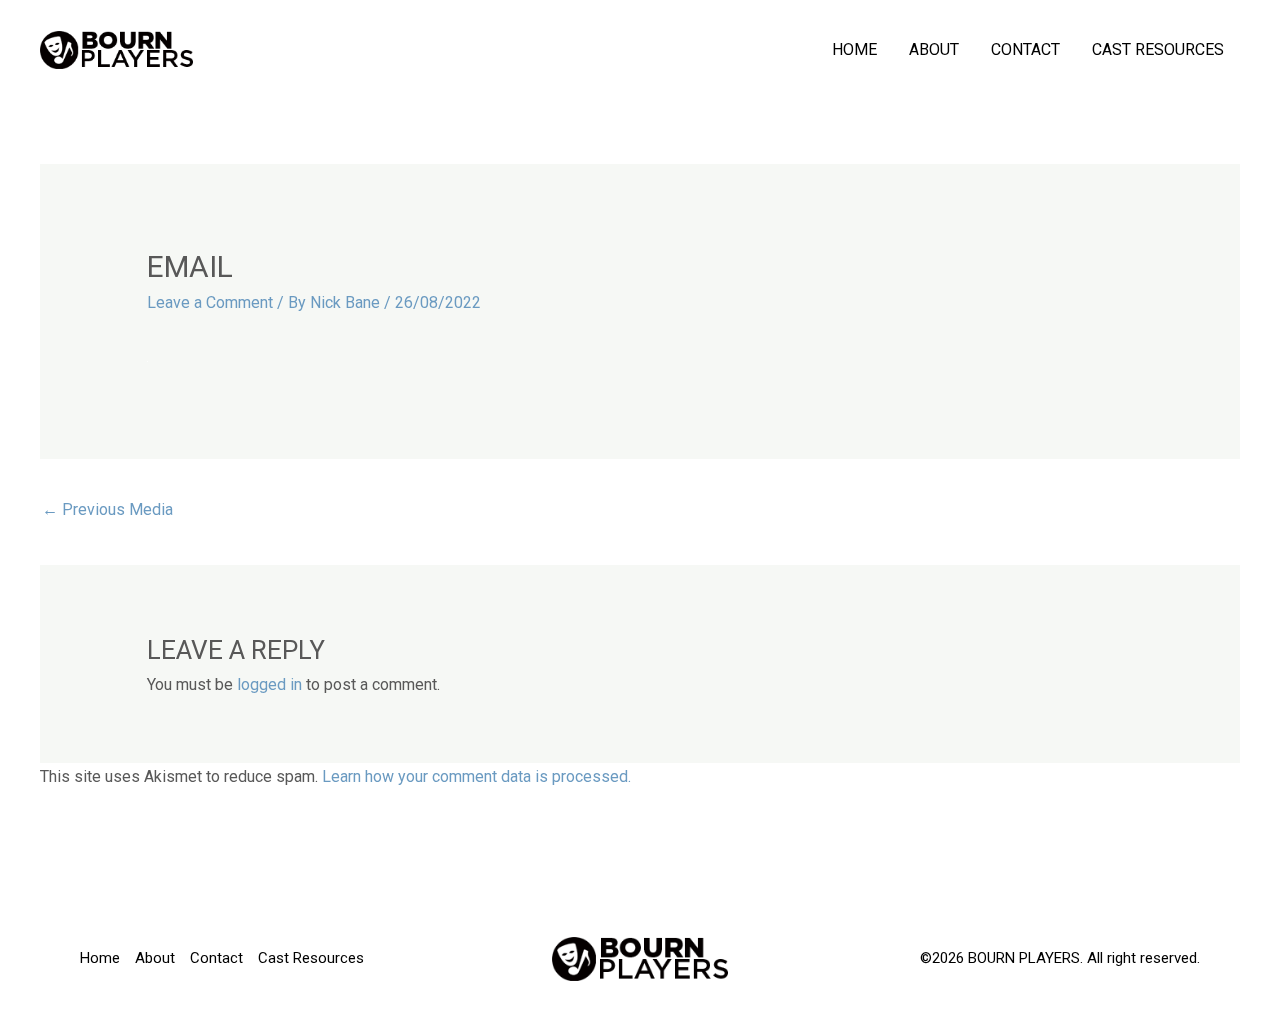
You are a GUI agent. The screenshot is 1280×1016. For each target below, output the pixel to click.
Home (854, 49)
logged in (269, 684)
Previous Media (107, 509)
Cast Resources (1158, 49)
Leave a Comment (210, 302)
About (934, 49)
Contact (1025, 49)
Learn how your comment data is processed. (476, 776)
